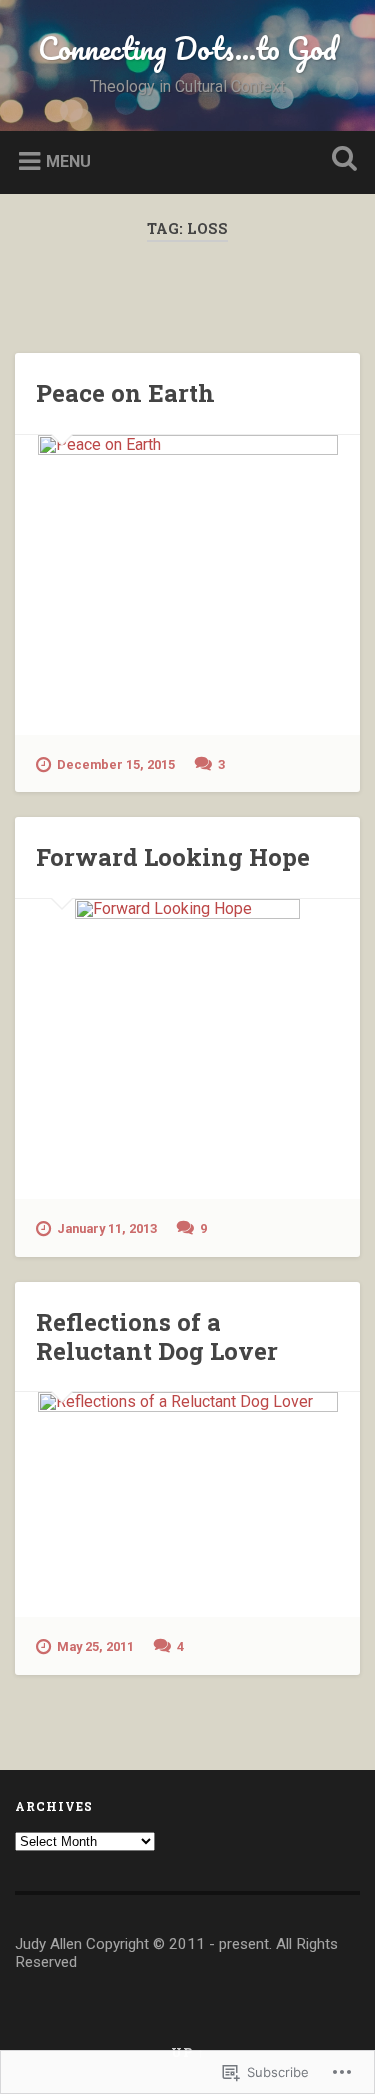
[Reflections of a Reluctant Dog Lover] (187, 1504)
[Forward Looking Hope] (187, 1049)
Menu (68, 160)
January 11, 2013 (107, 1228)
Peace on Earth (125, 393)
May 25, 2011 (95, 1646)
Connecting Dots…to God (187, 48)
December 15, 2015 (116, 764)
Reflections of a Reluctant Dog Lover (157, 1336)
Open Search (340, 160)
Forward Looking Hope (173, 857)
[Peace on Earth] (187, 585)
